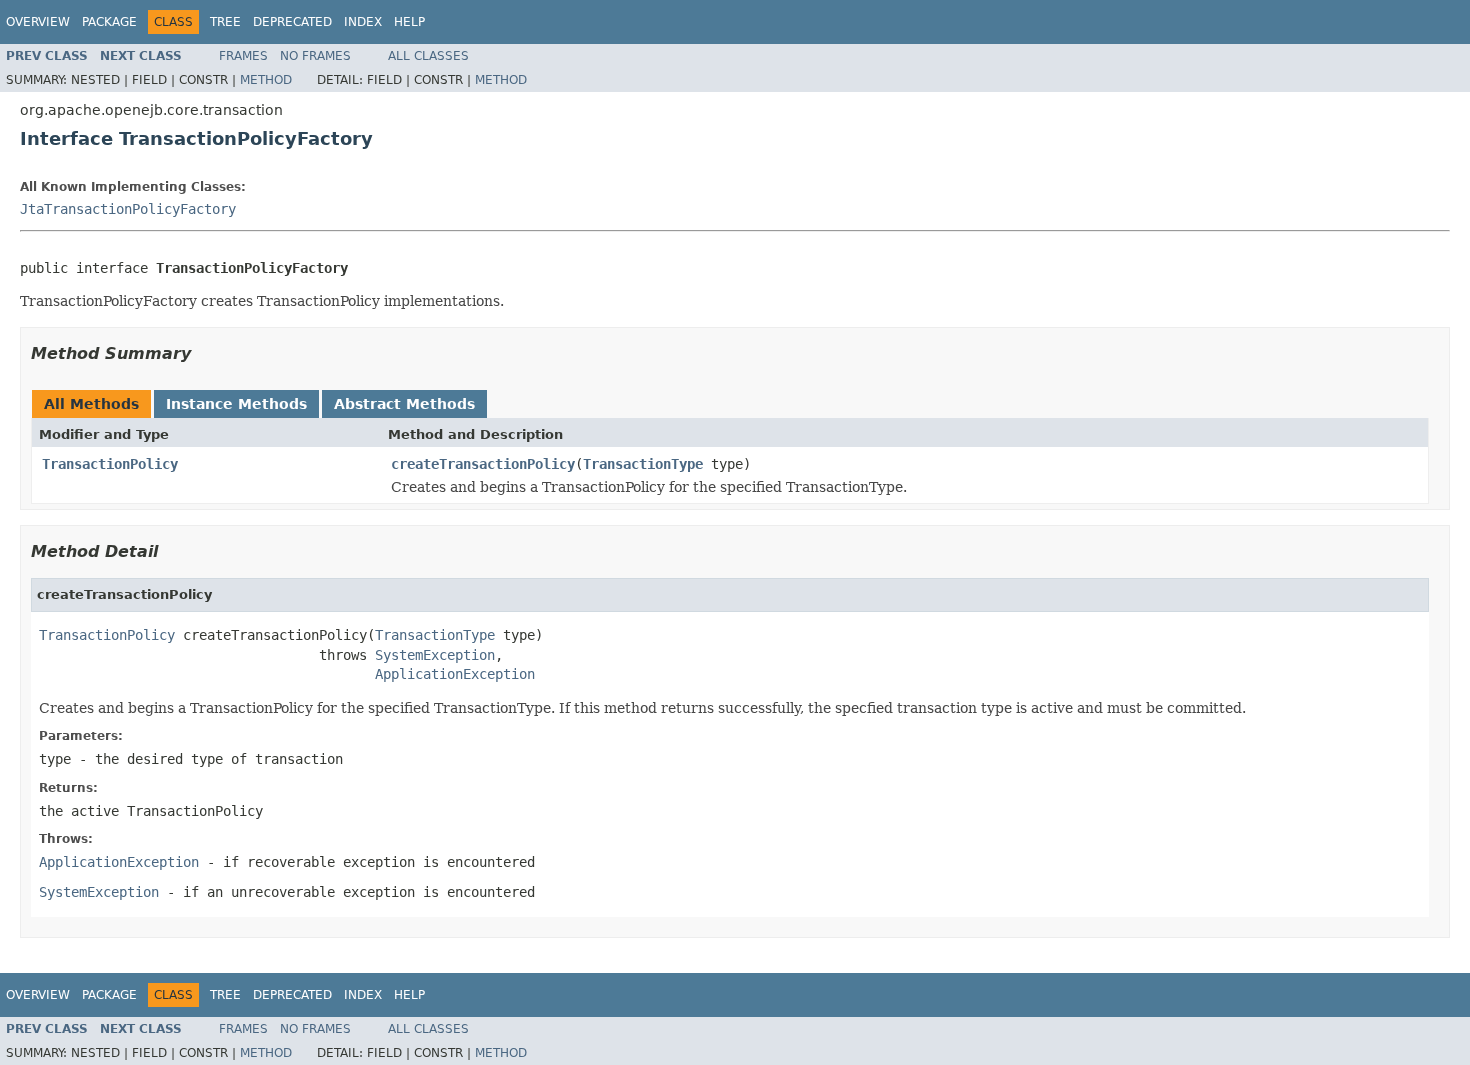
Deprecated (292, 22)
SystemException (435, 655)
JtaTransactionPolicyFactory (128, 209)
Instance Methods (236, 404)
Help (409, 22)
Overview (38, 22)
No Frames (315, 56)
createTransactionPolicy (483, 464)
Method (266, 80)
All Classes (428, 56)
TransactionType (643, 464)
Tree (225, 22)
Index (363, 22)
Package (109, 22)
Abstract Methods (404, 404)
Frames (243, 56)
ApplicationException (455, 674)
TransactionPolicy (110, 464)
